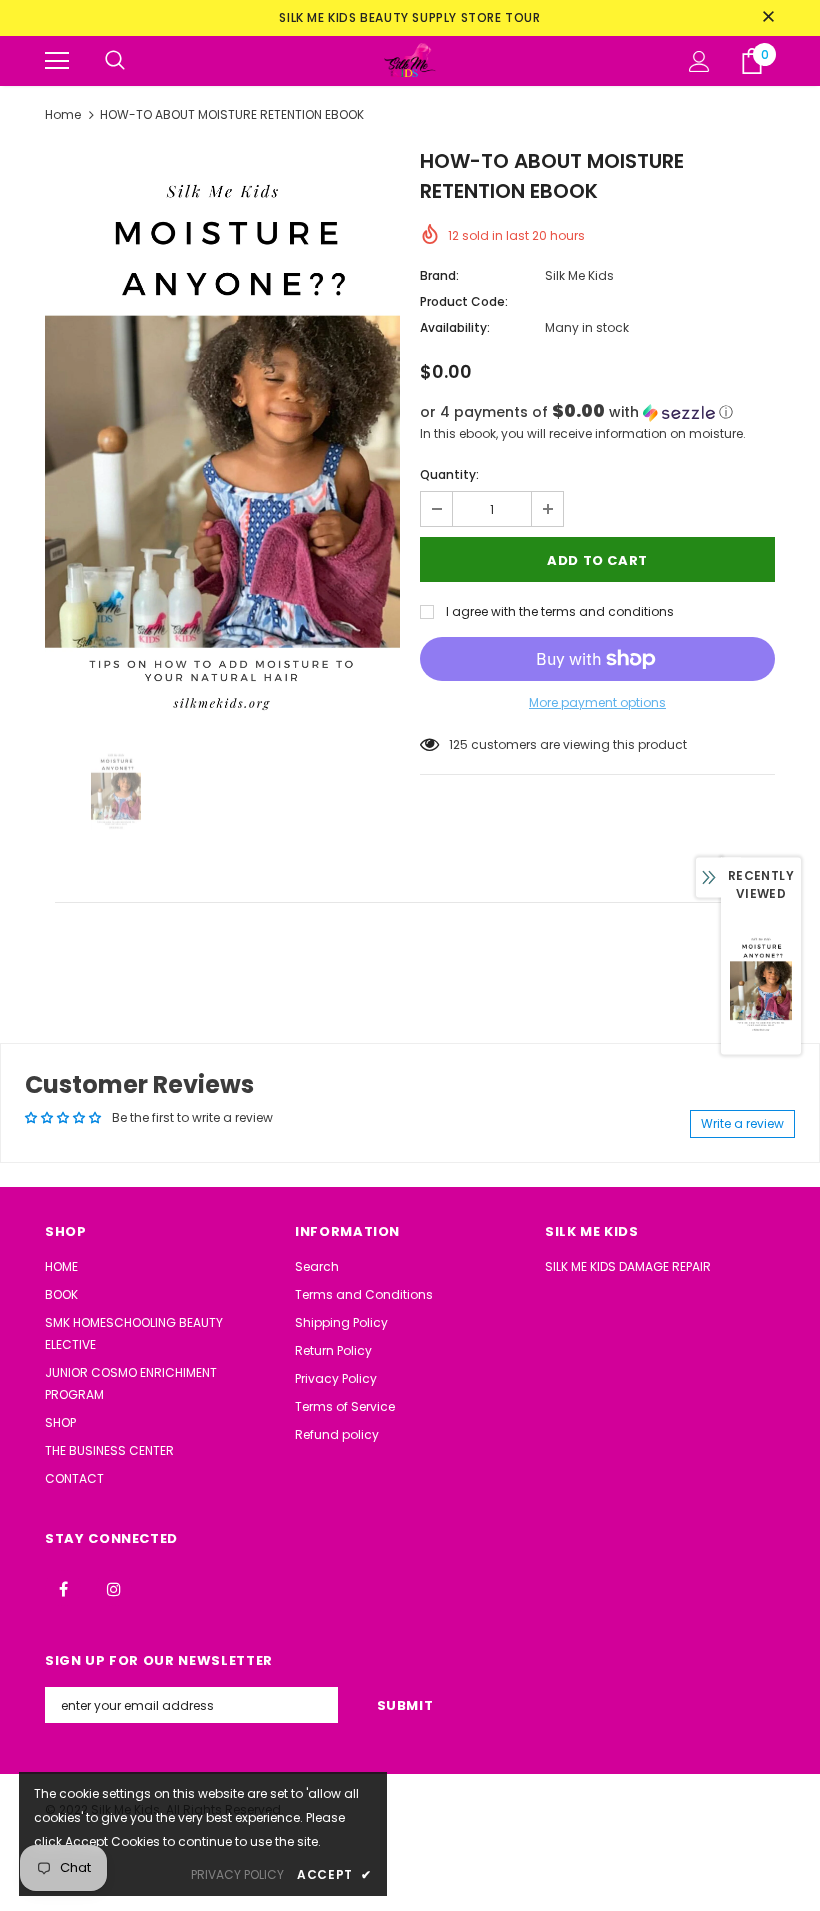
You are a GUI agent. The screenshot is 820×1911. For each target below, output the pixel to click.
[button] (597, 412)
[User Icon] (699, 61)
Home (63, 114)
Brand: (439, 275)
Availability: (455, 327)
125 (458, 744)
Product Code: (464, 301)
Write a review (742, 1123)
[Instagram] (114, 1588)
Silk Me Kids (579, 275)
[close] (768, 18)
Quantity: (449, 474)
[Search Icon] (115, 61)
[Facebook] (63, 1588)
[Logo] (410, 60)
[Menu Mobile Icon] (57, 61)
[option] (222, 436)
